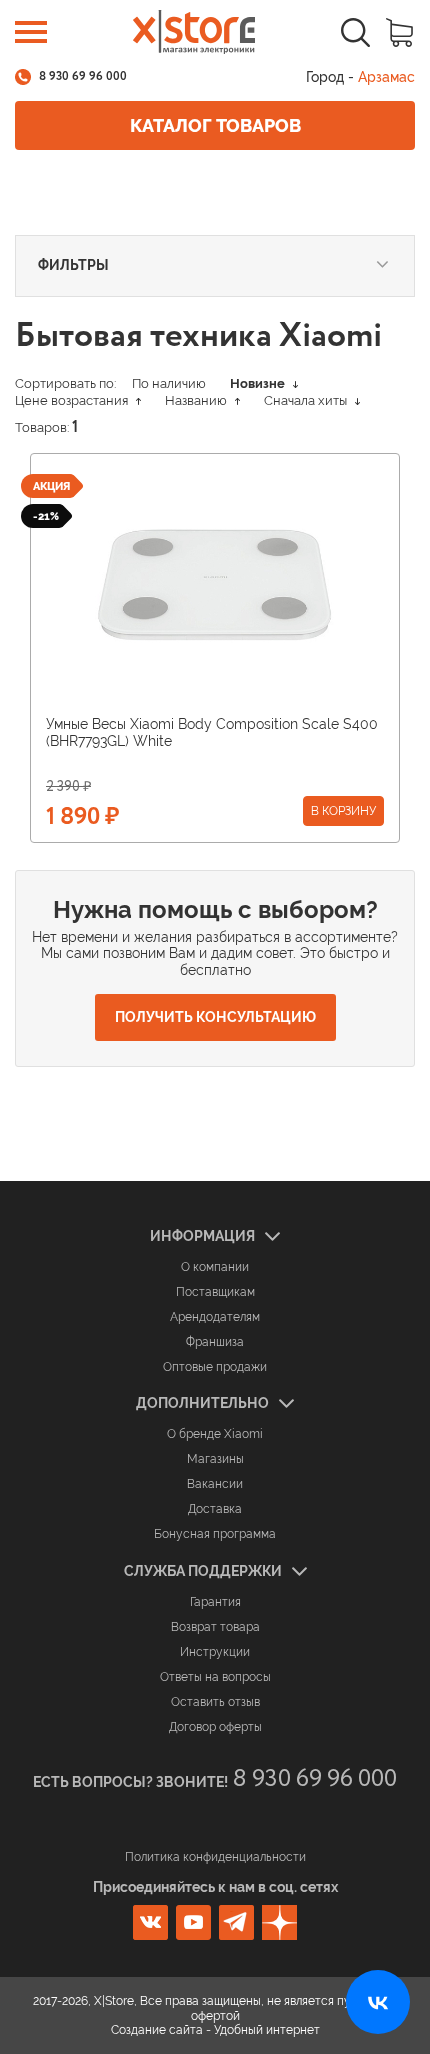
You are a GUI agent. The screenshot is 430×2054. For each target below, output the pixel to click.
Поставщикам (215, 1292)
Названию (197, 400)
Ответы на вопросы (215, 1677)
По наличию (169, 383)
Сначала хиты (307, 400)
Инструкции (215, 1652)
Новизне (259, 383)
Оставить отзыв (215, 1702)
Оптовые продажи (215, 1367)
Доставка (215, 1509)
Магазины (215, 1459)
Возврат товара (215, 1627)
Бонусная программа (215, 1534)
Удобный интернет (267, 2030)
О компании (215, 1267)
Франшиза (215, 1342)
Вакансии (215, 1484)
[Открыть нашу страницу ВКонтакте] (378, 2002)
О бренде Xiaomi (215, 1434)
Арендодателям (215, 1317)
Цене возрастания (73, 400)
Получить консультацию (215, 1017)
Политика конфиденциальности (215, 1857)
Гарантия (215, 1602)
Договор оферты (215, 1727)
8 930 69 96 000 (83, 77)
